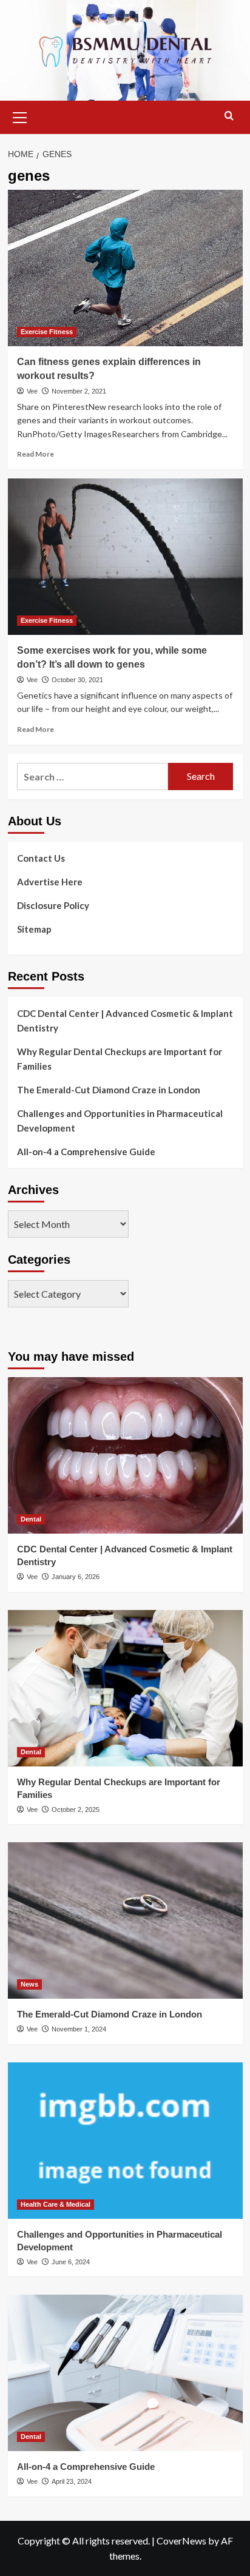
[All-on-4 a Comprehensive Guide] (125, 2373)
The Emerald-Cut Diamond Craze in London (109, 1090)
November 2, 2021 (79, 391)
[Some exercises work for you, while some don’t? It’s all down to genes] (125, 557)
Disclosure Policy (53, 905)
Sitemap (34, 929)
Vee (32, 391)
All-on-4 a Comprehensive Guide (86, 1152)
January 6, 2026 (76, 1577)
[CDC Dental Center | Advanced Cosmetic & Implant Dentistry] (125, 1455)
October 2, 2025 (76, 1810)
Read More (35, 454)
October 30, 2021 (77, 680)
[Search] (229, 116)
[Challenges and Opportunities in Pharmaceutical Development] (125, 2141)
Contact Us (41, 858)
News (29, 1984)
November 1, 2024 (79, 2029)
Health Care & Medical (56, 2204)
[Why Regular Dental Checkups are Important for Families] (125, 1688)
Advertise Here (50, 882)
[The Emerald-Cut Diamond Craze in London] (125, 1920)
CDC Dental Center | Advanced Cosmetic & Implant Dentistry (125, 1021)
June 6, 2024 (71, 2262)
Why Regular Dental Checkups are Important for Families (120, 1059)
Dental (31, 1519)
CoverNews (181, 2541)
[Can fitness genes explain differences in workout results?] (125, 268)
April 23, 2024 (72, 2481)
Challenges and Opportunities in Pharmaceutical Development (120, 1121)
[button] (20, 116)
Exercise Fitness (47, 332)
